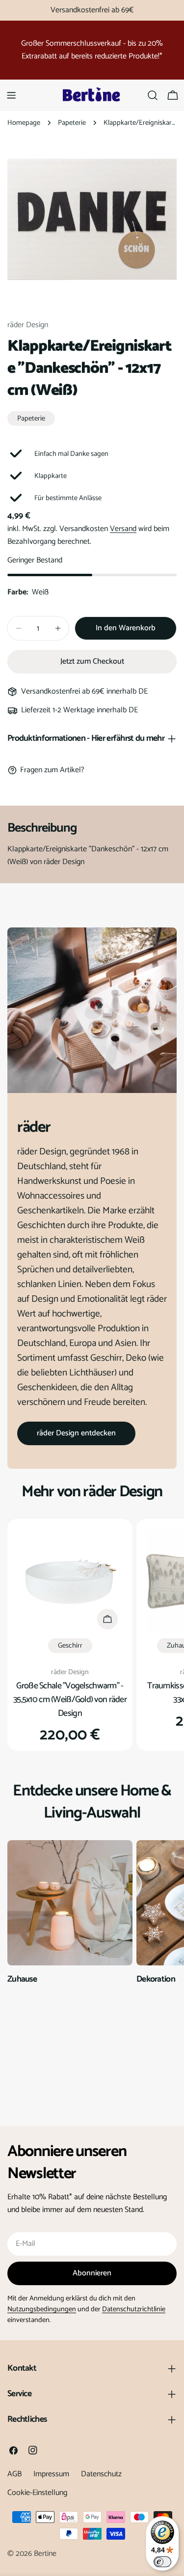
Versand (123, 529)
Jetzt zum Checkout (92, 661)
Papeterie (72, 123)
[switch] (162, 2562)
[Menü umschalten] (11, 95)
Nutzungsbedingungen (42, 2309)
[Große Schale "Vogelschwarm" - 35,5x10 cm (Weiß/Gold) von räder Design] (70, 1582)
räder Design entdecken (76, 1433)
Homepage (24, 123)
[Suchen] (153, 95)
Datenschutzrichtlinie (134, 2309)
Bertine (45, 2554)
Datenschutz (101, 2474)
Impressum (51, 2474)
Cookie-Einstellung (37, 2493)
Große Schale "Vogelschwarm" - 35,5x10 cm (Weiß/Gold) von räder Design (70, 1700)
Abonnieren (92, 2273)
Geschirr (70, 1646)
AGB (14, 2474)
